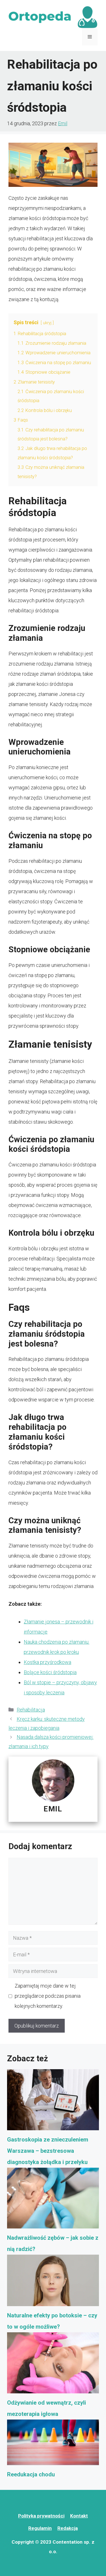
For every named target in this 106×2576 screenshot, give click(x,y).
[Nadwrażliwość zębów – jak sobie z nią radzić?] (53, 2200)
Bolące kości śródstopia (50, 1672)
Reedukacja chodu (31, 2474)
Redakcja (68, 2528)
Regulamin (40, 2528)
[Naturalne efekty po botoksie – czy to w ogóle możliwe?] (53, 2282)
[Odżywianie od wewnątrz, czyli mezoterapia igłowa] (53, 2365)
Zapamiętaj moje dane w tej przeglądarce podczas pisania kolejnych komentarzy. (48, 1996)
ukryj (47, 323)
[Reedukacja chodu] (53, 2444)
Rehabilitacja (31, 1710)
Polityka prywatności (41, 2516)
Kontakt (79, 2516)
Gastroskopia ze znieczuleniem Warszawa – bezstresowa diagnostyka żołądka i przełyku (48, 2151)
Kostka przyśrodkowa (47, 1662)
